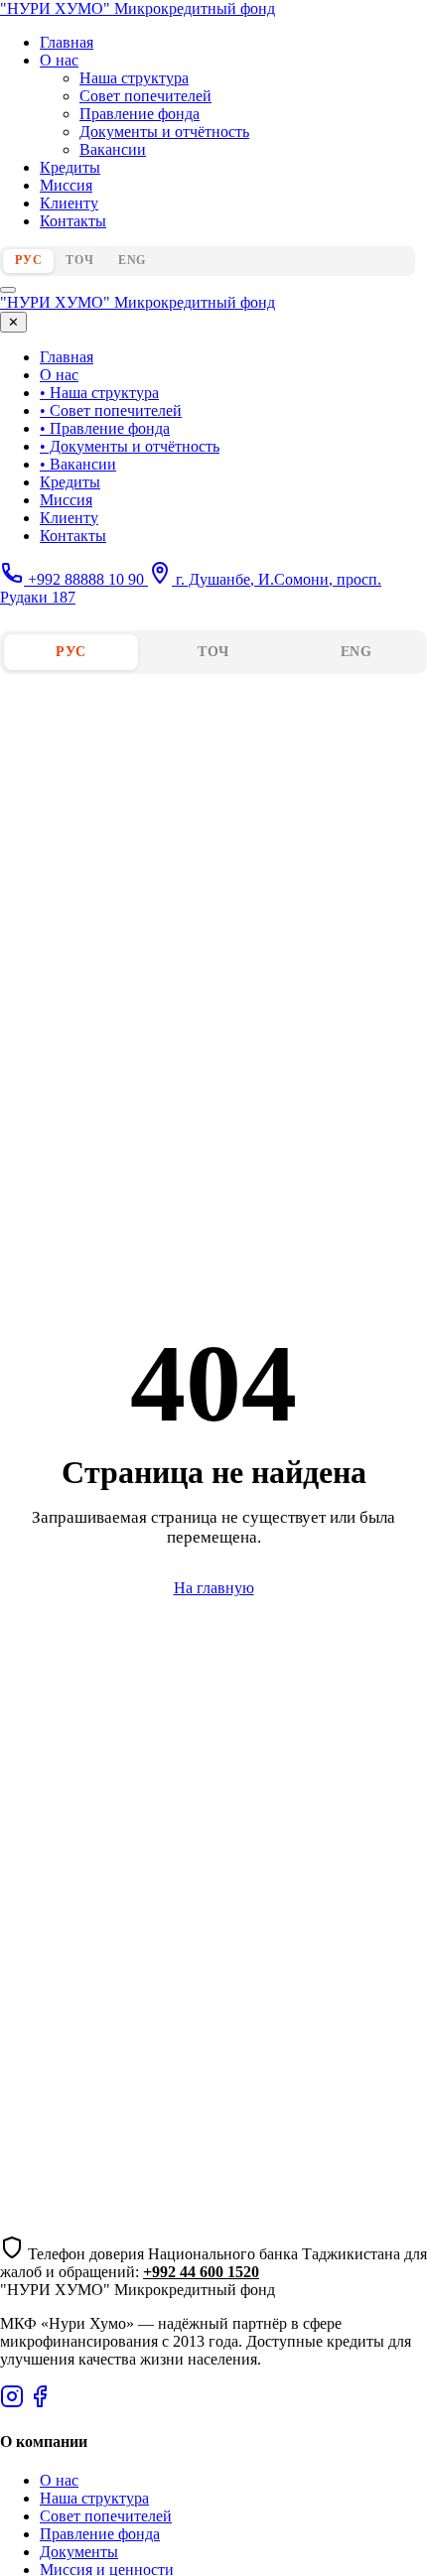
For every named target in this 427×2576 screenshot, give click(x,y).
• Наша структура (99, 393)
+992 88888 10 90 (86, 579)
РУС (28, 260)
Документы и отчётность (164, 132)
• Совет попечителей (111, 410)
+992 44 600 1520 (201, 2272)
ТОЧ (79, 260)
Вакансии (113, 149)
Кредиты (70, 167)
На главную (214, 1588)
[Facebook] (40, 2403)
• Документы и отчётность (130, 446)
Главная (67, 42)
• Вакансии (78, 464)
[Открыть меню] (8, 290)
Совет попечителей (145, 96)
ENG (132, 260)
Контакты (73, 221)
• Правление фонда (105, 428)
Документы (79, 2552)
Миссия (66, 185)
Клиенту (69, 203)
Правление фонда (140, 114)
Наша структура (134, 78)
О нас (59, 60)
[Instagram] (12, 2403)
